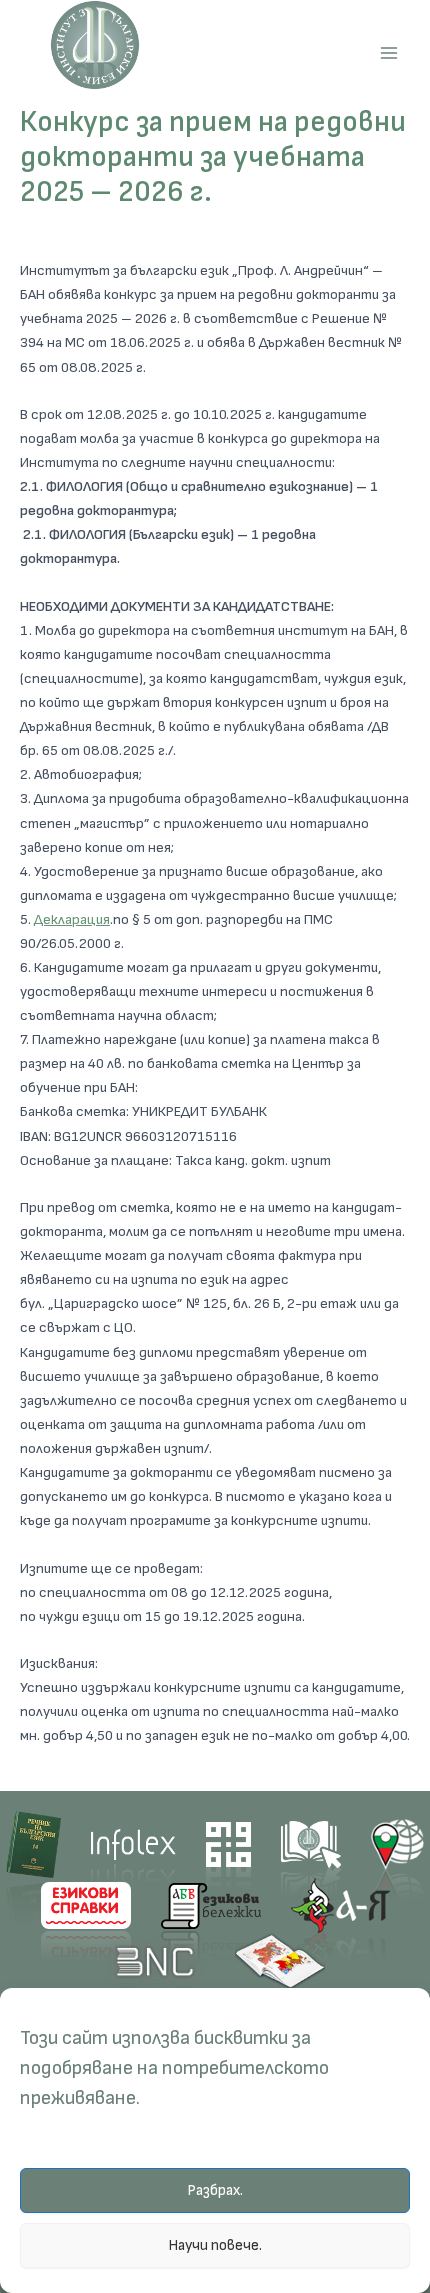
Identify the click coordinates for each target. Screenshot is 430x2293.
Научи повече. (215, 2245)
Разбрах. (215, 2190)
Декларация (72, 919)
